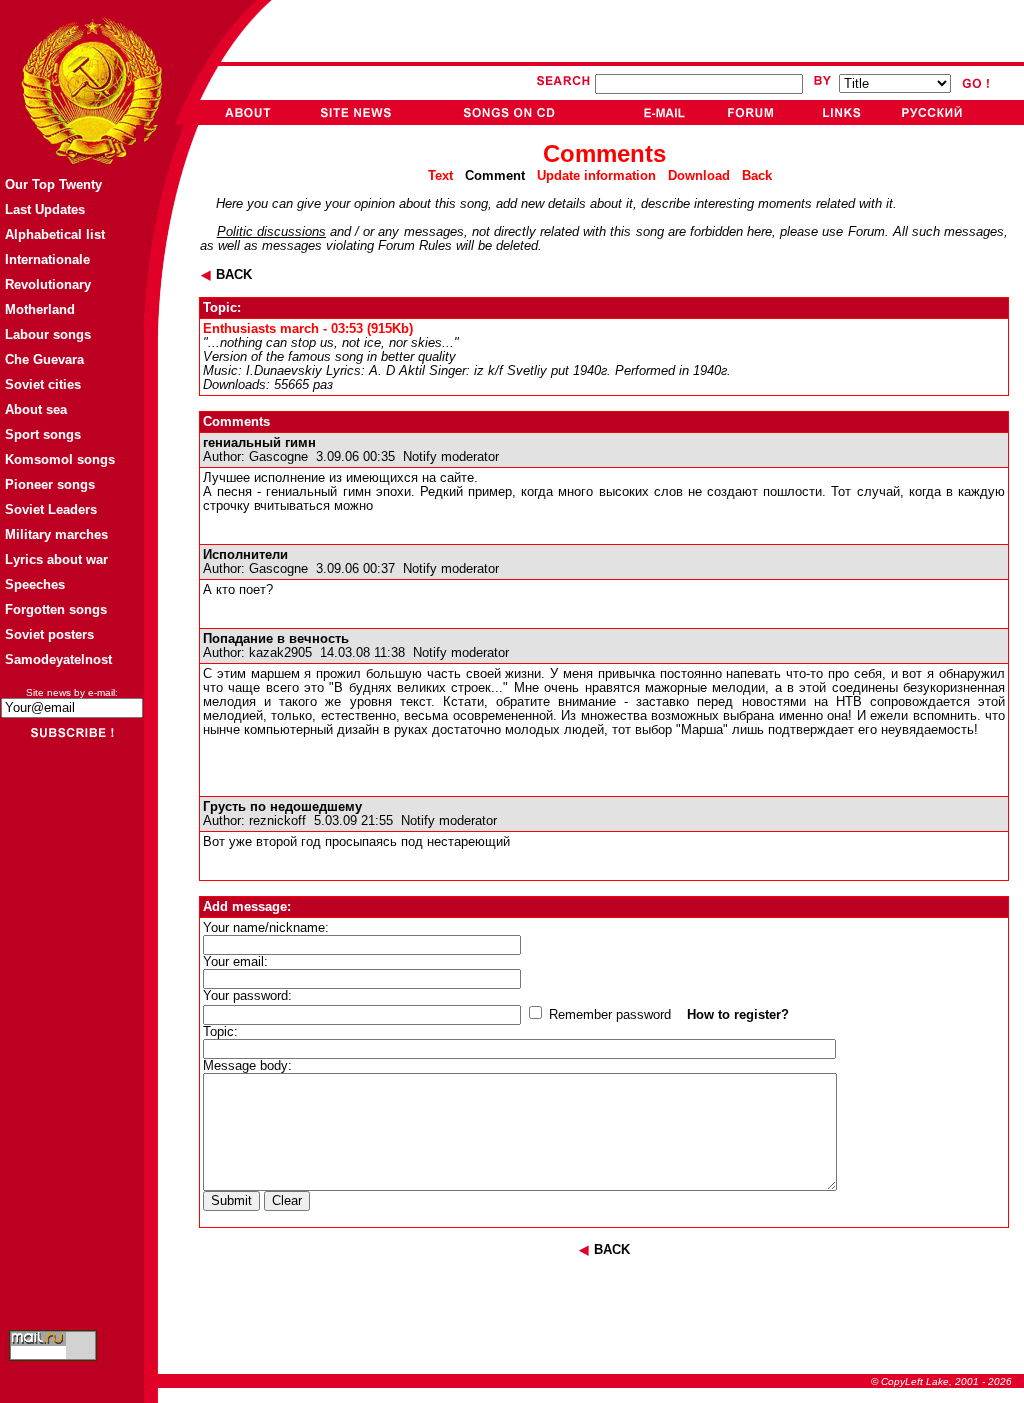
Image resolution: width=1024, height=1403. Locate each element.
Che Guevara (44, 359)
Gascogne (278, 457)
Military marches (56, 534)
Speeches (35, 584)
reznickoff (277, 821)
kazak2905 (280, 653)
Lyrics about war (56, 559)
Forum (866, 232)
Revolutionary (48, 284)
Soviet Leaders (51, 509)
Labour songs (48, 334)
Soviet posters (49, 634)
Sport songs (43, 434)
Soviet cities (43, 384)
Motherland (40, 309)
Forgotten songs (56, 609)
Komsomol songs (60, 459)
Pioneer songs (50, 484)
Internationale (47, 259)
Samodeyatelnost (58, 659)
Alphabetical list (55, 234)
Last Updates (45, 209)
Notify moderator (451, 457)
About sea (36, 409)
